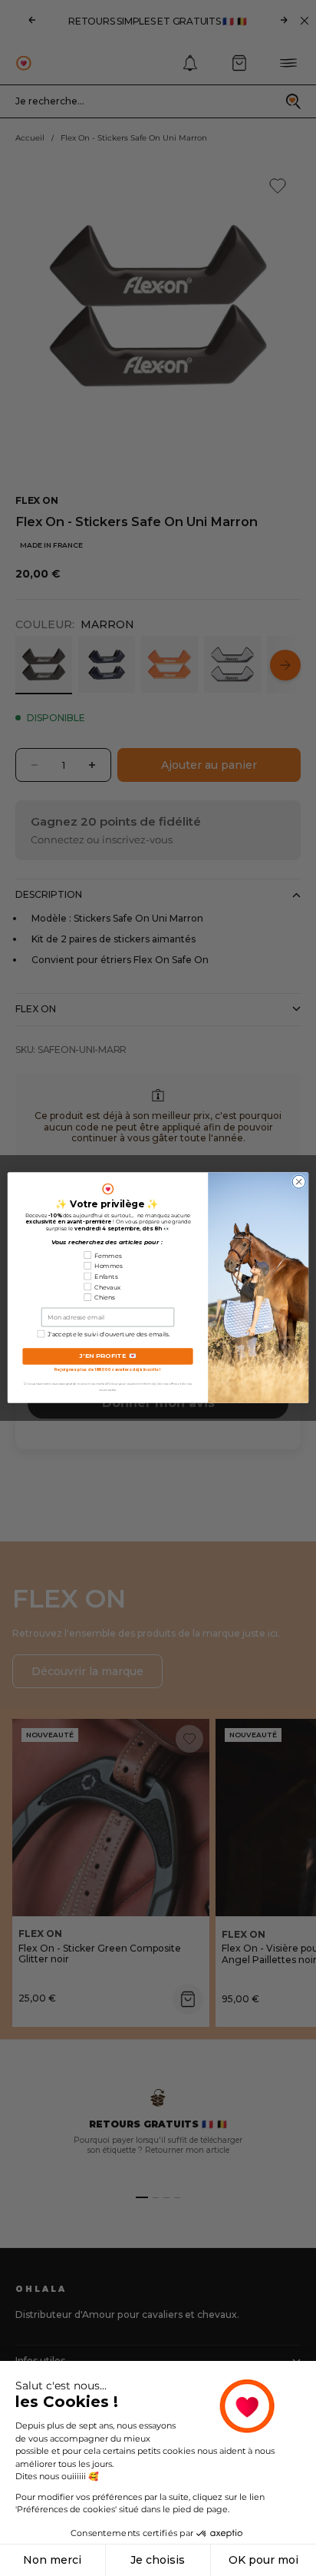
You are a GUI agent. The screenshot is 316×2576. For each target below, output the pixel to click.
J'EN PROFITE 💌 (108, 1357)
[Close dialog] (299, 1182)
